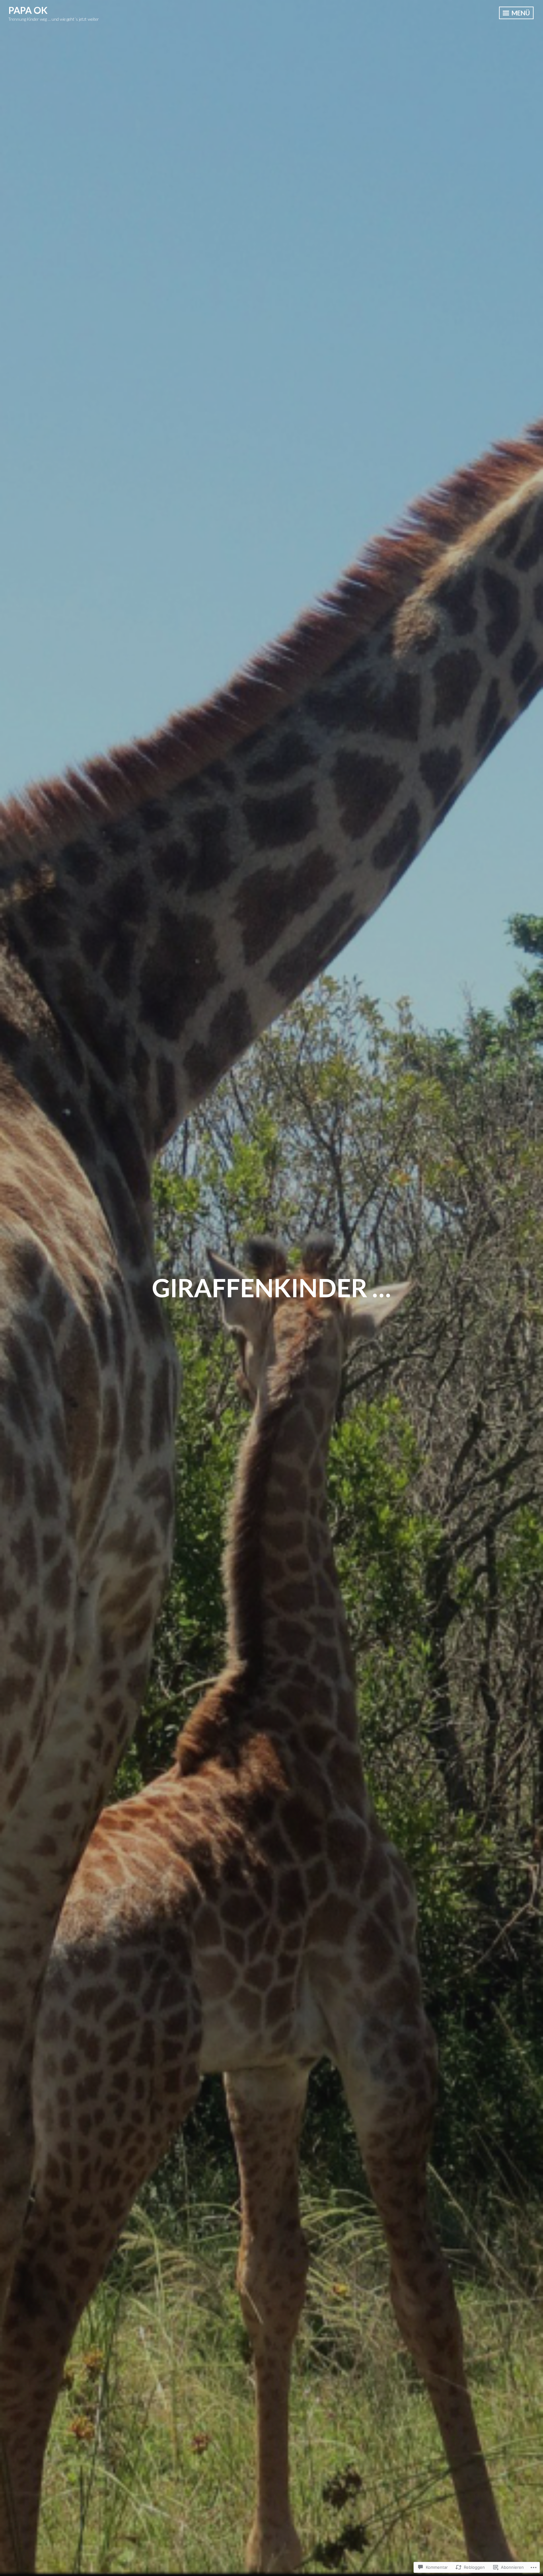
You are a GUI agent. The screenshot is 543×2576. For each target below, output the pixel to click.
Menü (520, 13)
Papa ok (28, 10)
